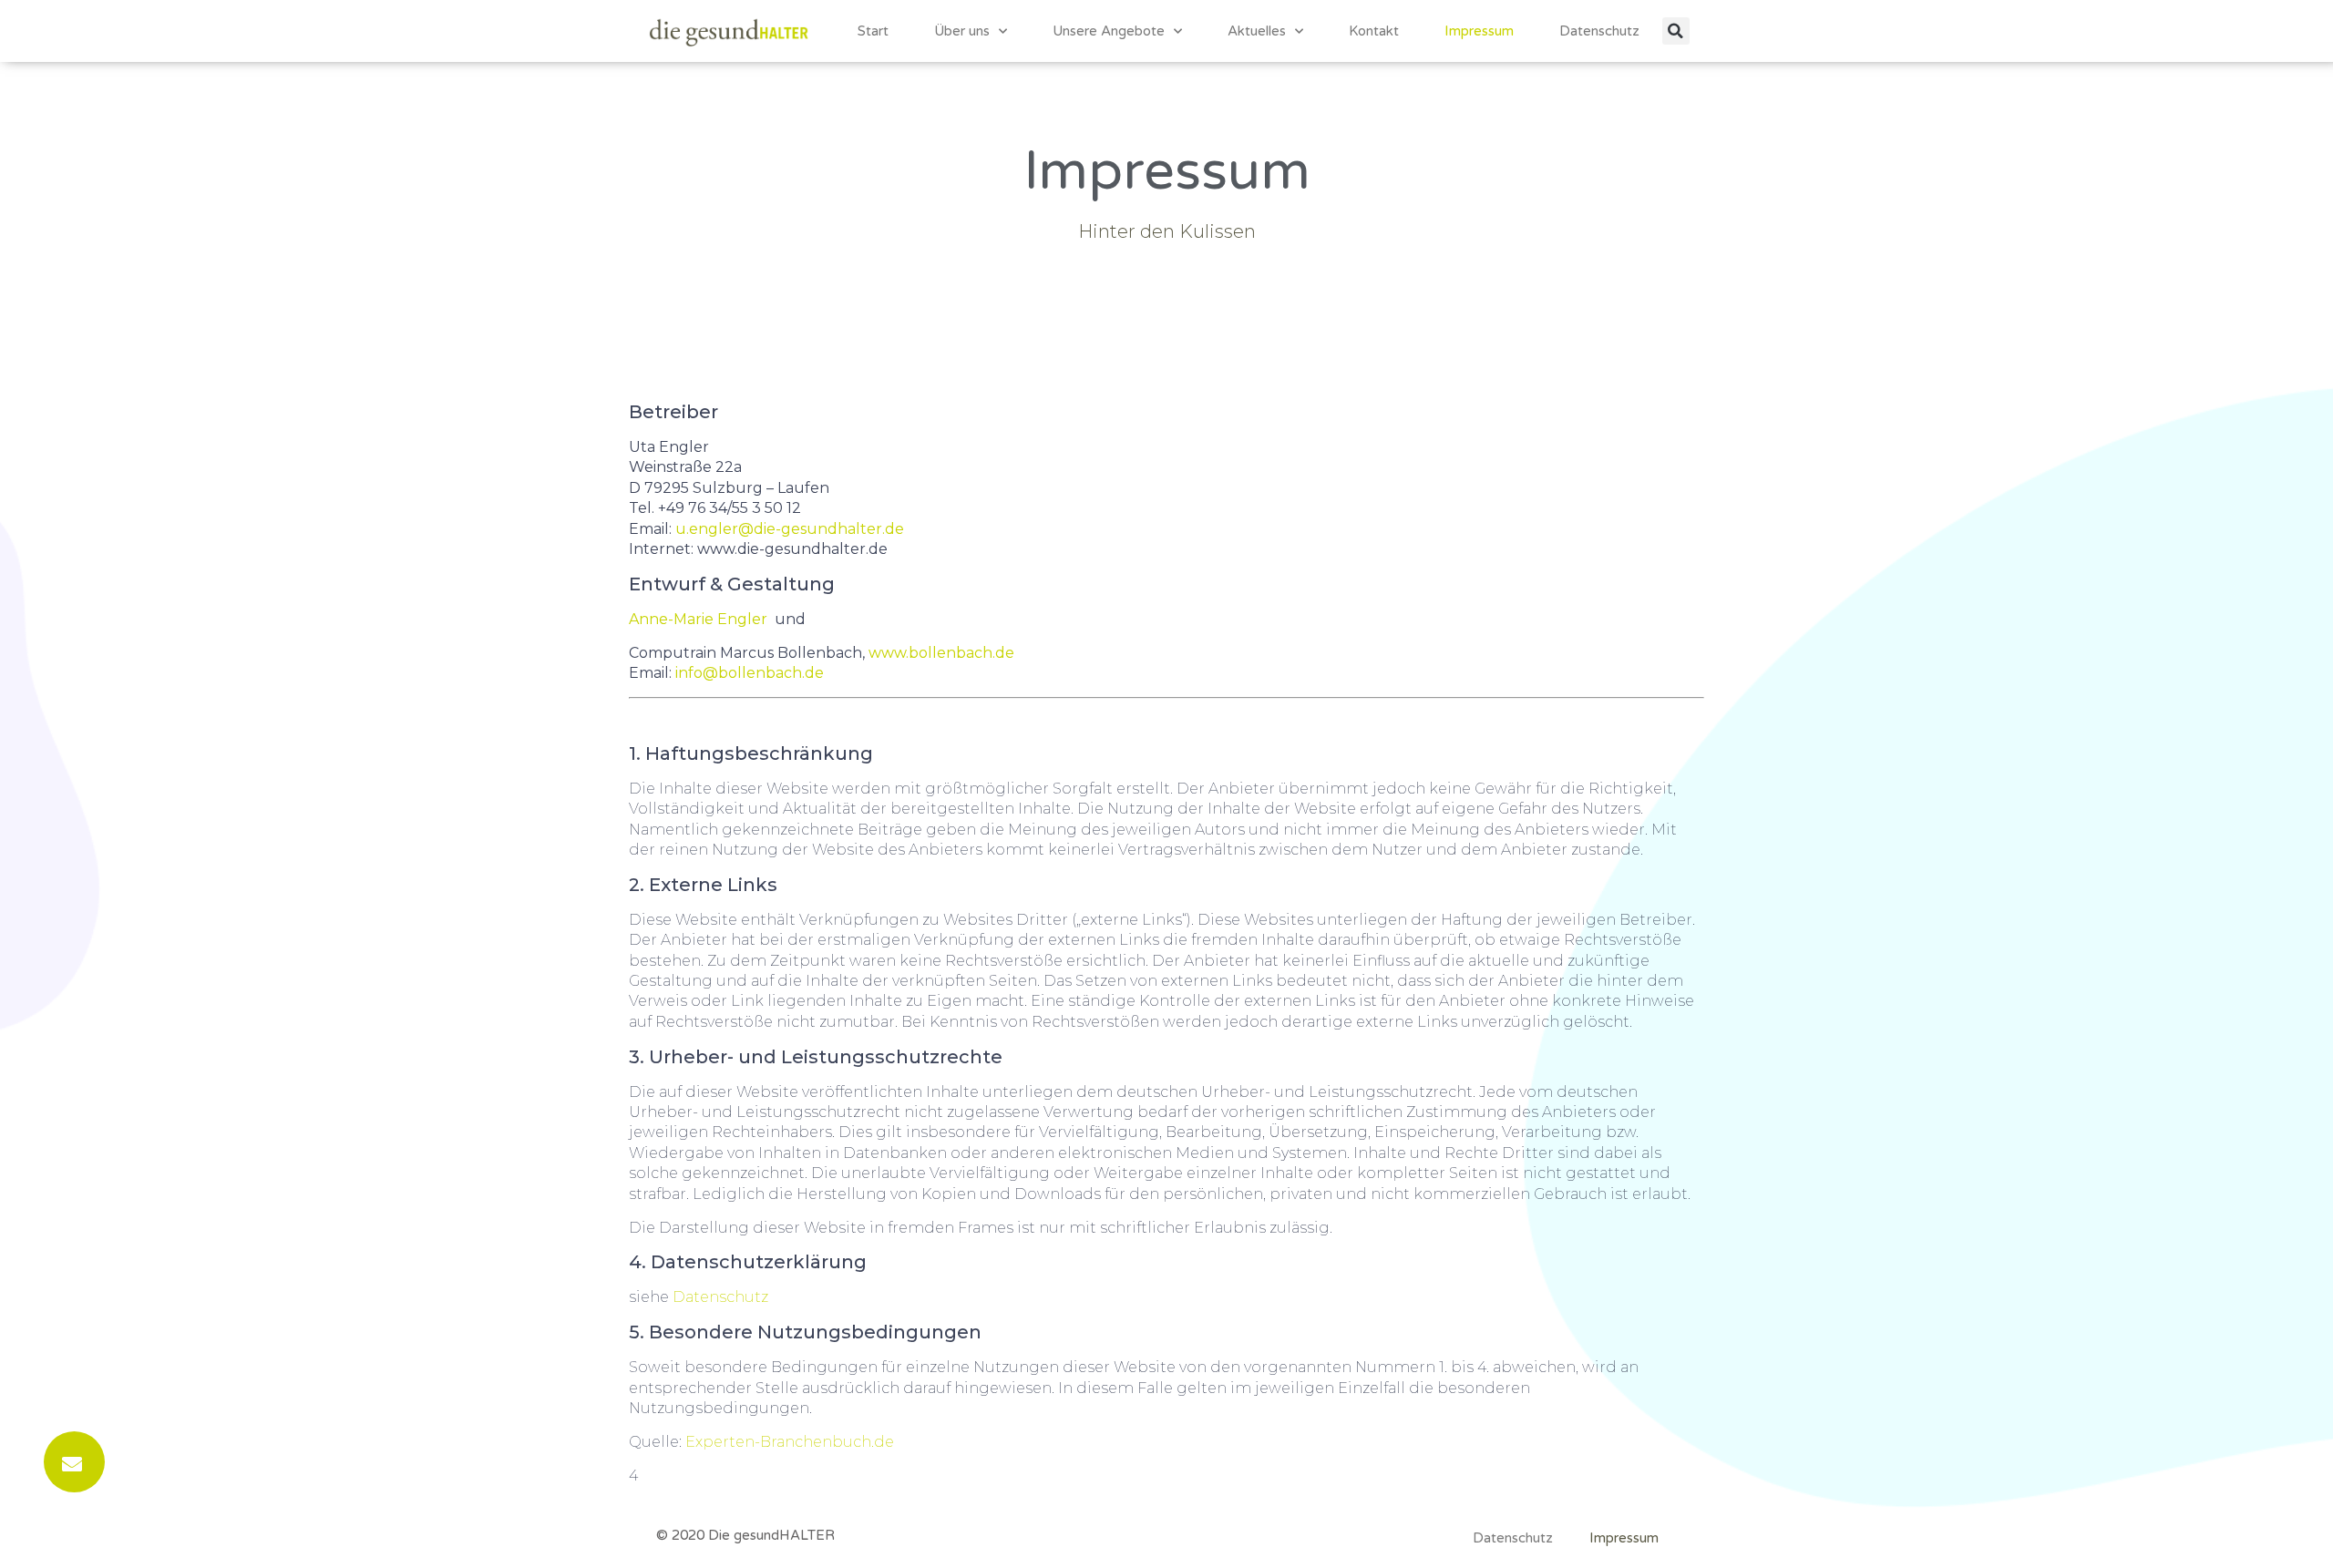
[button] (1676, 31)
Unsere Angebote (1109, 31)
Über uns (962, 31)
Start (873, 31)
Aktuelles (1257, 31)
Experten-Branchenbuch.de (790, 1442)
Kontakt (1374, 31)
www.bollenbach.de (941, 653)
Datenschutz (1599, 31)
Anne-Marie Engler (702, 619)
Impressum (1479, 31)
